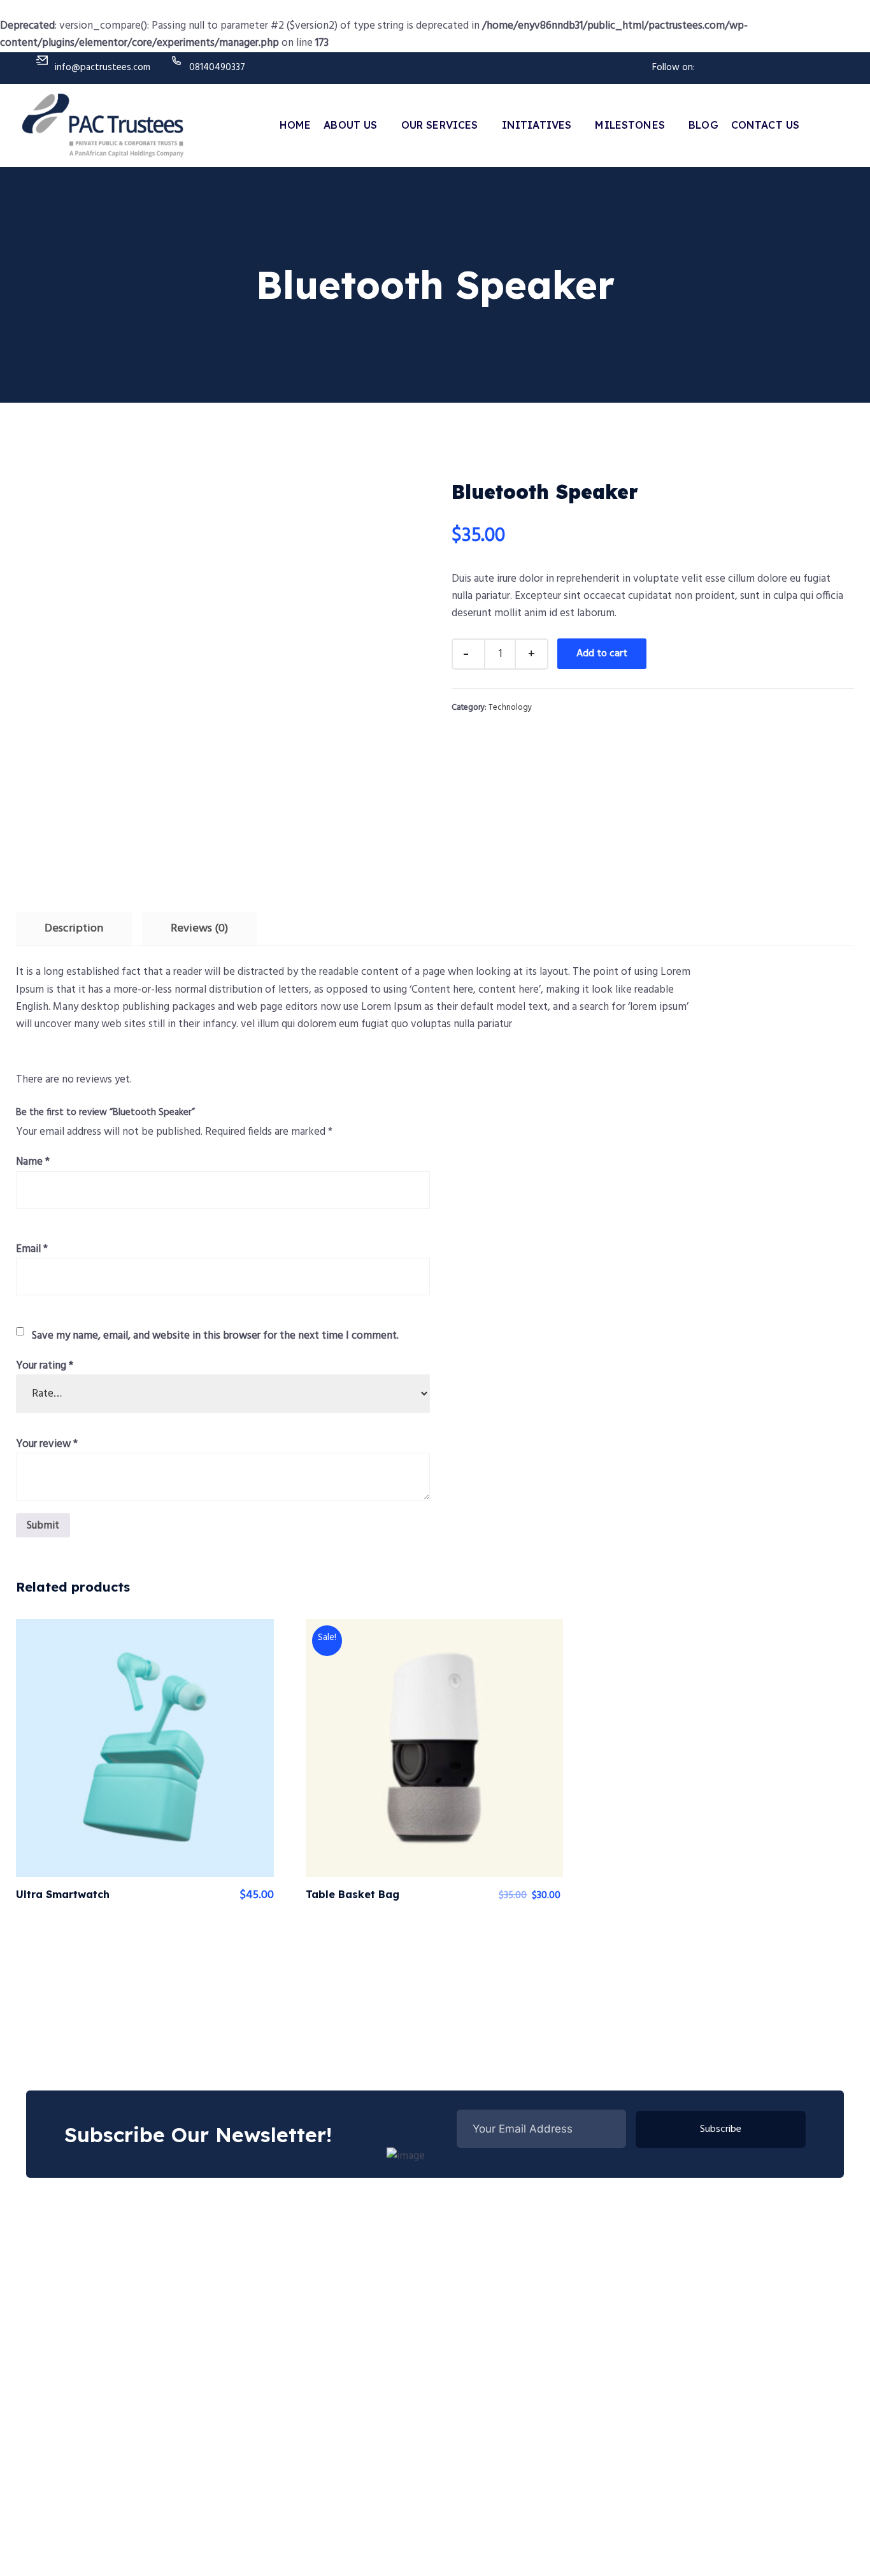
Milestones (630, 125)
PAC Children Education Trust (700, 2313)
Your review (47, 1444)
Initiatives (537, 125)
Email (32, 1249)
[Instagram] (799, 65)
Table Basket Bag (353, 1894)
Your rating (45, 1366)
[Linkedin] (777, 65)
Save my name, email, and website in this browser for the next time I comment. (215, 1336)
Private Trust (361, 2341)
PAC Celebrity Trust (679, 2369)
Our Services (440, 125)
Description (74, 929)
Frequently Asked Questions (697, 2285)
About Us (350, 125)
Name (33, 1162)
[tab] (74, 929)
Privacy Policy (721, 2548)
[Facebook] (734, 65)
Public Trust (359, 2285)
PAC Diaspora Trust (679, 2341)
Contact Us (766, 125)
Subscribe (721, 2129)
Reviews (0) (199, 929)
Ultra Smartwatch (63, 1894)
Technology (510, 708)
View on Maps (813, 2548)
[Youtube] (755, 65)
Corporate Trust (368, 2313)
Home (296, 125)
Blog (703, 125)
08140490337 (217, 68)
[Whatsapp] (820, 65)
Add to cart (602, 654)
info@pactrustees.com (103, 68)
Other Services (364, 2369)
